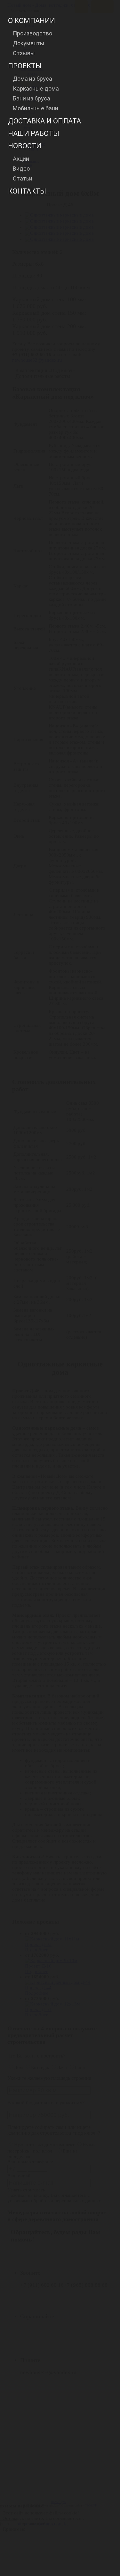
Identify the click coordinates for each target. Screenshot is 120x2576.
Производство (32, 33)
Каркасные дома (36, 88)
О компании (32, 21)
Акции (21, 159)
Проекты (25, 66)
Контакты (27, 191)
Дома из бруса (32, 79)
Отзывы (24, 53)
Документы (29, 43)
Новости (25, 146)
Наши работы (34, 133)
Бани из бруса (32, 98)
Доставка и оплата (44, 121)
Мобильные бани (36, 108)
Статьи (23, 178)
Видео (21, 169)
